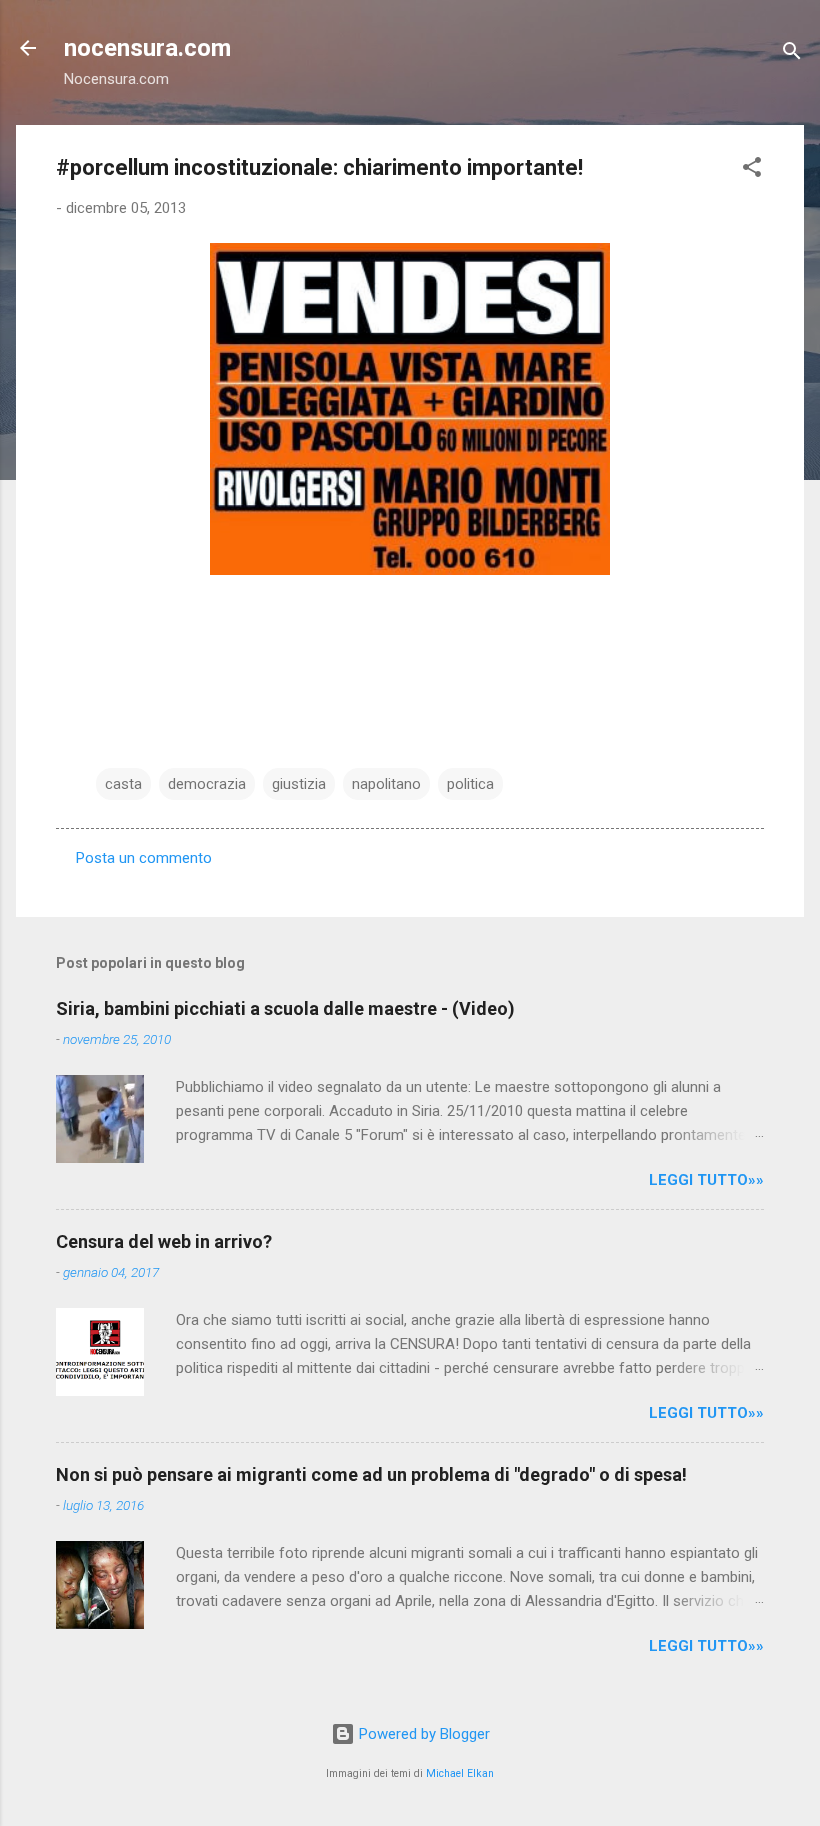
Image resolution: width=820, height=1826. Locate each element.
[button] (752, 170)
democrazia (207, 784)
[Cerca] (792, 54)
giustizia (299, 784)
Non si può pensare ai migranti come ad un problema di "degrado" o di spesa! (371, 1474)
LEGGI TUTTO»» (706, 1180)
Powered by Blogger (422, 1734)
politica (470, 784)
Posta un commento (144, 858)
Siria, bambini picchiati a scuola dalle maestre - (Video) (285, 1008)
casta (123, 784)
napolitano (386, 784)
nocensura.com (147, 48)
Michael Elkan (460, 1773)
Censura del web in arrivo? (164, 1241)
